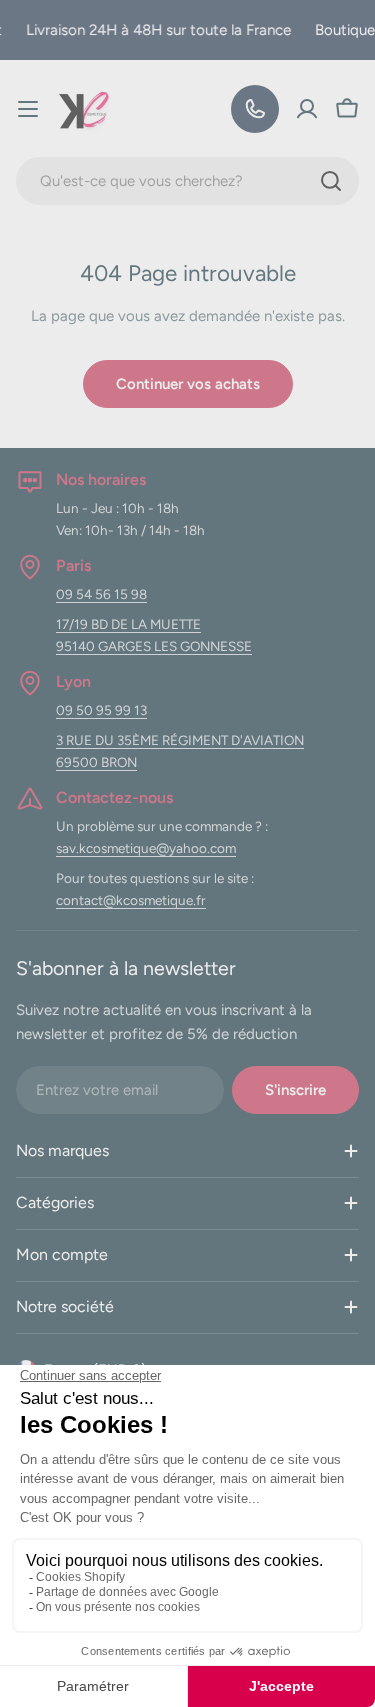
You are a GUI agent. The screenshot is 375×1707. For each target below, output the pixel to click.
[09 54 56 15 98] (255, 109)
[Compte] (307, 109)
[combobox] (187, 181)
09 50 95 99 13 (101, 710)
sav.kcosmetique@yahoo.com (146, 848)
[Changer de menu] (28, 109)
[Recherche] (331, 181)
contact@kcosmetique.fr (131, 900)
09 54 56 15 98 (101, 594)
